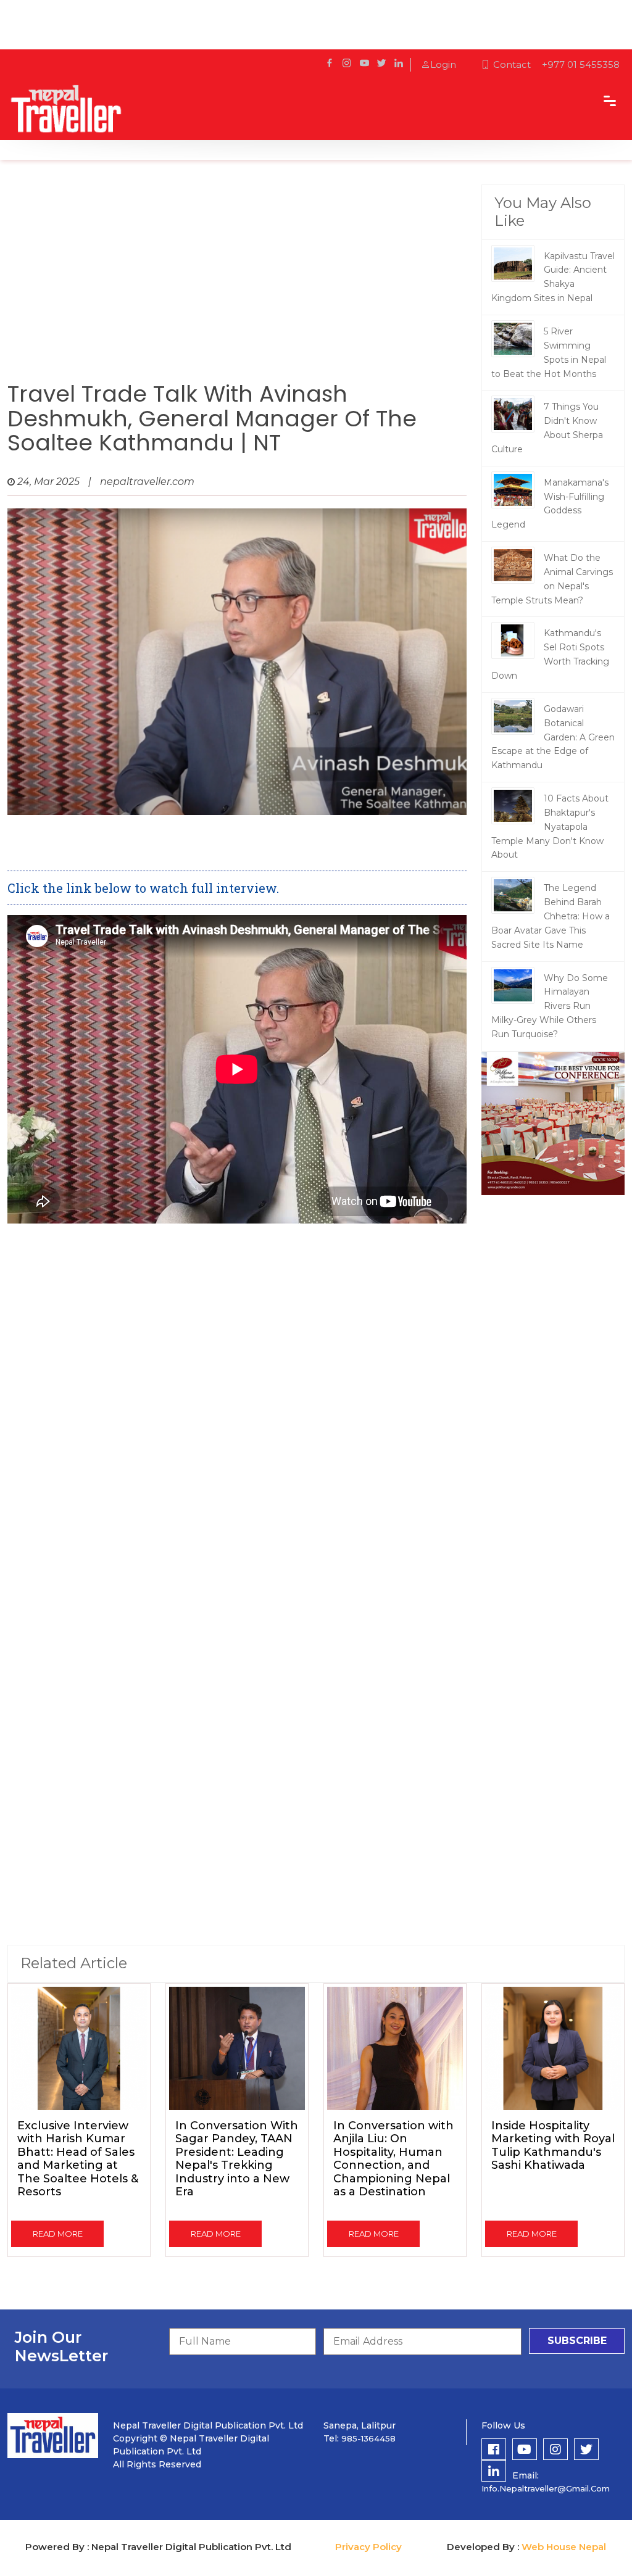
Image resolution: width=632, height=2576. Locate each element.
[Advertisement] (237, 283)
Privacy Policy (368, 2547)
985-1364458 (368, 2438)
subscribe (577, 2341)
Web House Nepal (564, 2547)
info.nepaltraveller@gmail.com (546, 2488)
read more (58, 2234)
